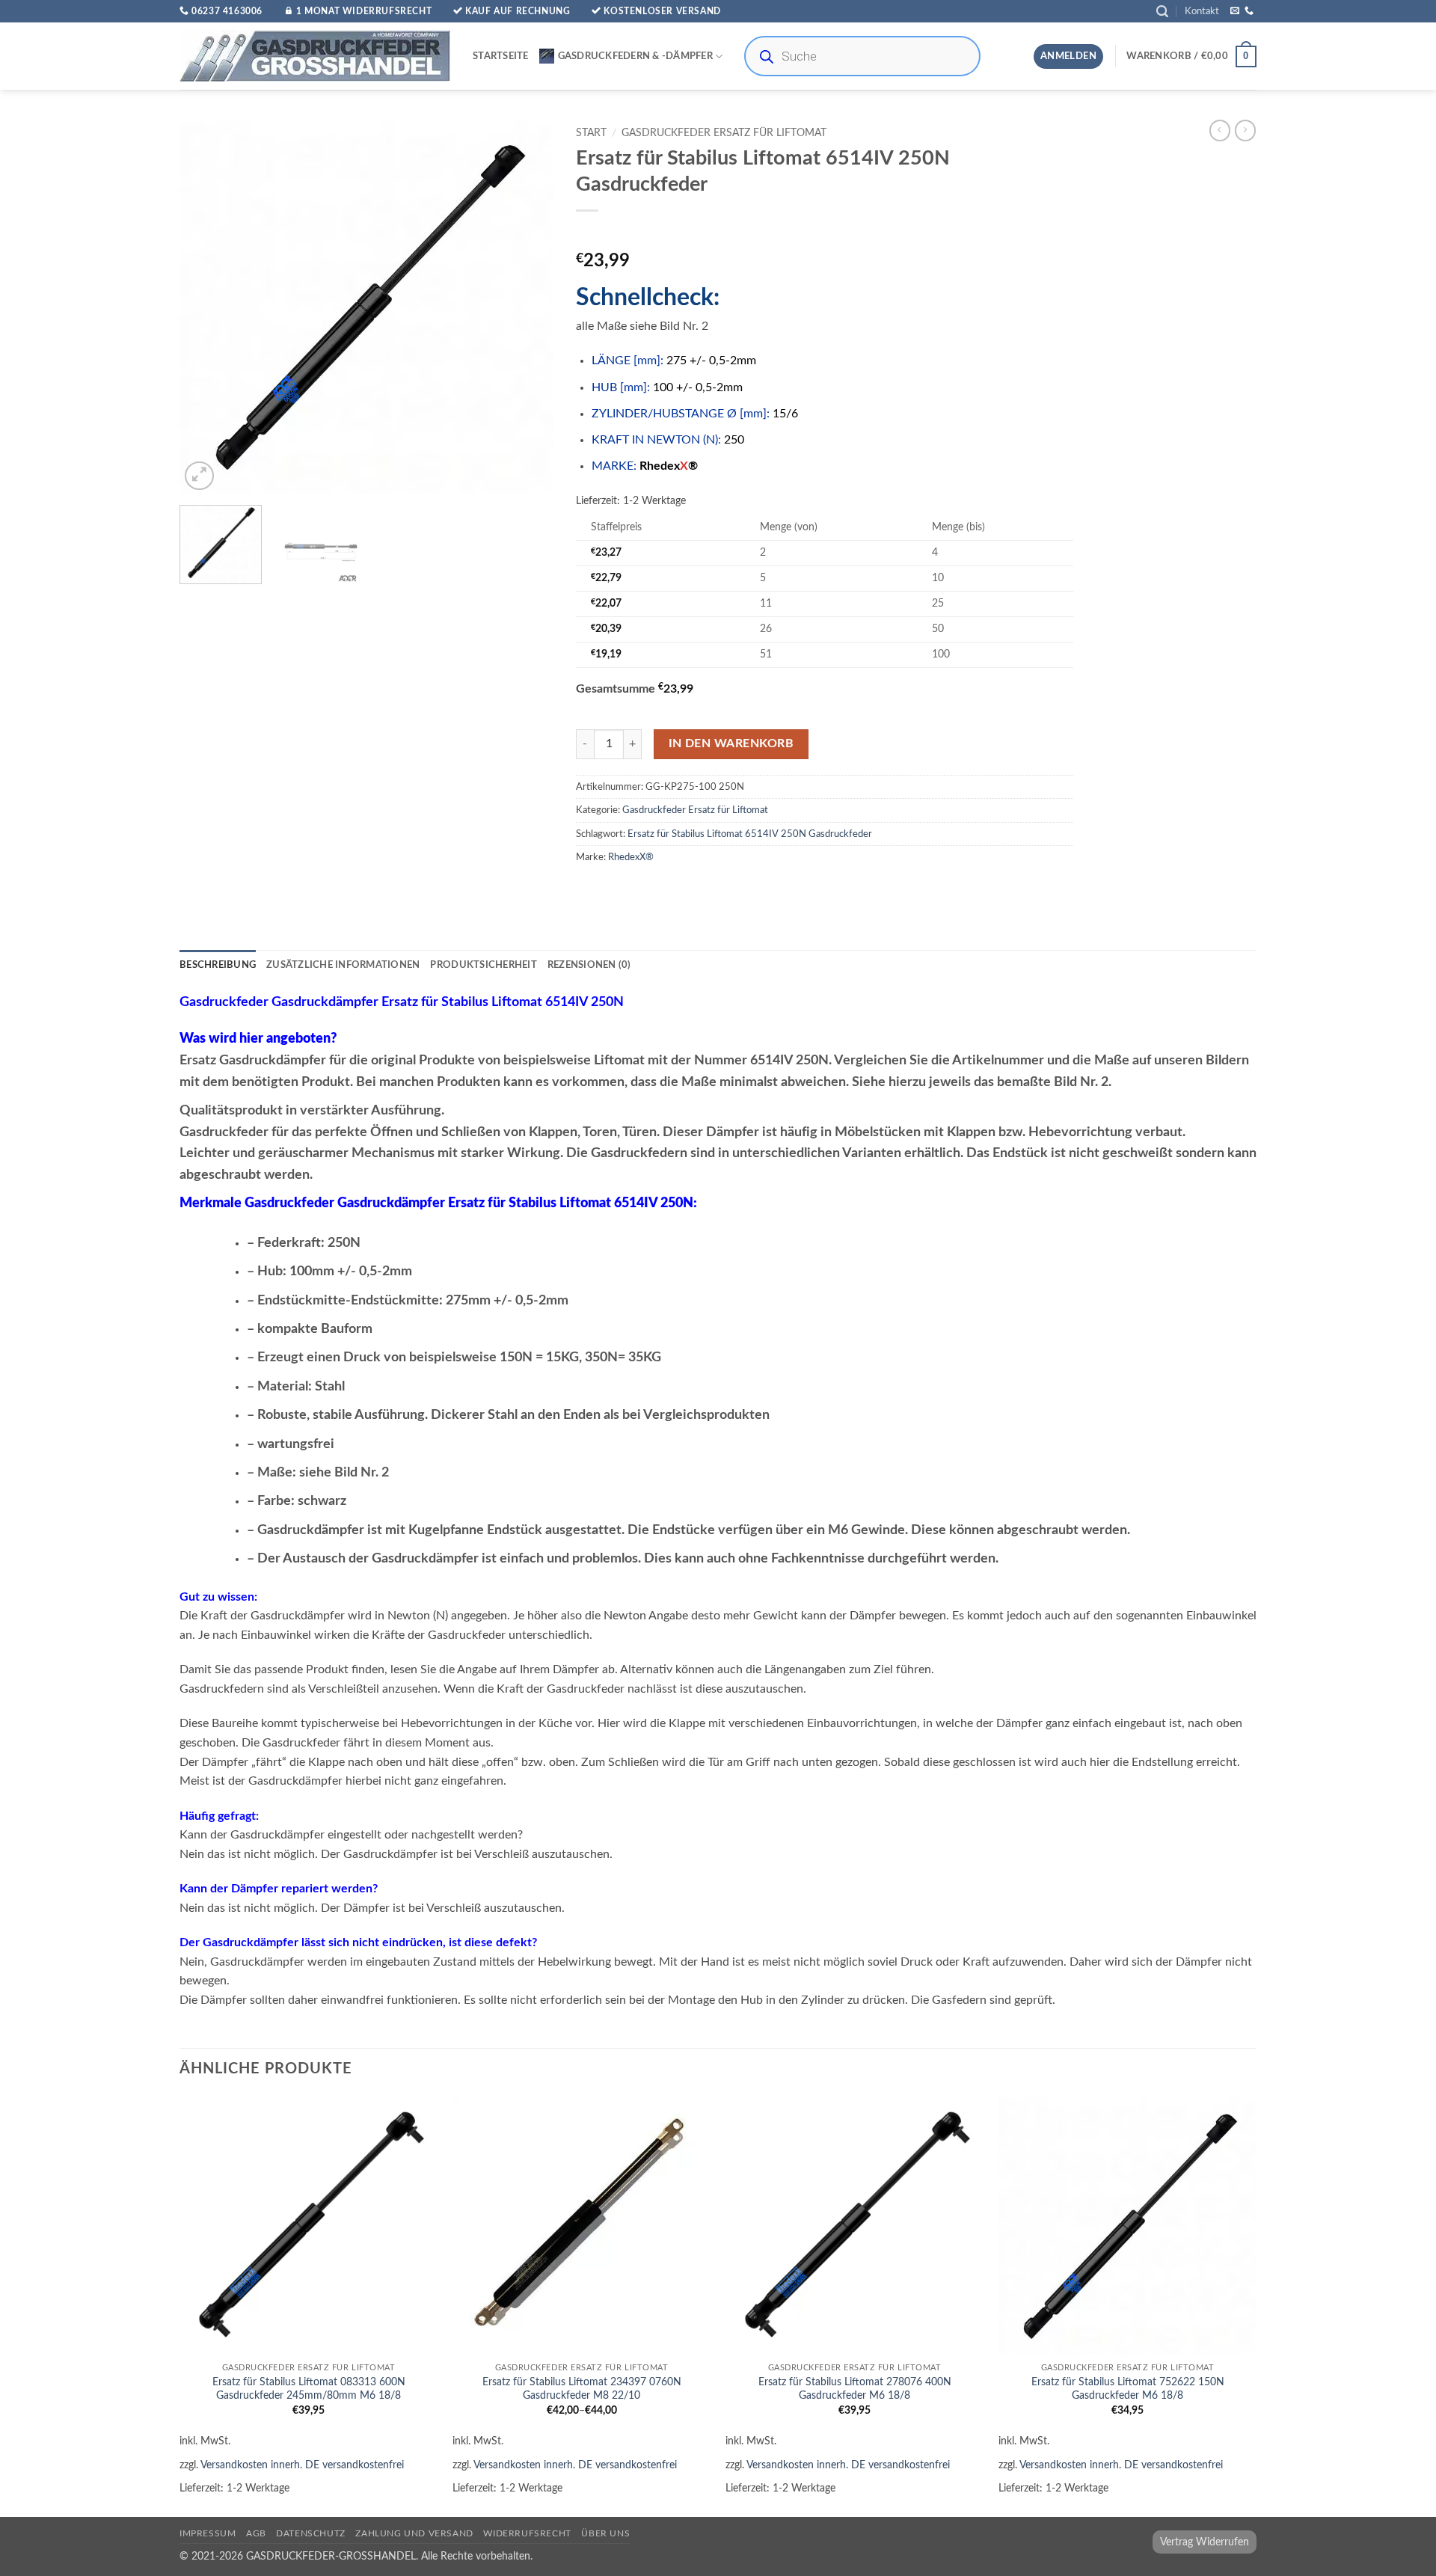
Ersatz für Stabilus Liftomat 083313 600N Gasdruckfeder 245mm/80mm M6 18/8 (309, 2389)
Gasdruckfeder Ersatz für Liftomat (724, 133)
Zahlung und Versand (414, 2533)
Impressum (208, 2533)
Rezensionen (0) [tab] (589, 965)
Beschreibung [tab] (218, 965)
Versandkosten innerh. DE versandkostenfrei (302, 2465)
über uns (605, 2533)
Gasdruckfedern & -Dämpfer (635, 56)
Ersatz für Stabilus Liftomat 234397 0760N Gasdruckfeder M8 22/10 (582, 2389)
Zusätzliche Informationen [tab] (343, 965)
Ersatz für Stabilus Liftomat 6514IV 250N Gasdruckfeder (750, 834)
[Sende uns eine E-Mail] (1235, 11)
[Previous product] (1245, 130)
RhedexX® (631, 857)
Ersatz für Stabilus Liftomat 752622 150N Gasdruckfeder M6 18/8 (1128, 2389)
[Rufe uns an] (1249, 11)
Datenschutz (311, 2533)
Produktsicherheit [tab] (483, 965)
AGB (256, 2533)
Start (591, 133)
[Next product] (1220, 130)
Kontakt (1202, 11)
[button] (1162, 12)
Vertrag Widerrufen (1205, 2542)
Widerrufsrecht (527, 2533)
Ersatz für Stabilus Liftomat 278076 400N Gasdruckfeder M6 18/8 (855, 2389)
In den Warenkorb (731, 744)
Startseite (501, 56)
